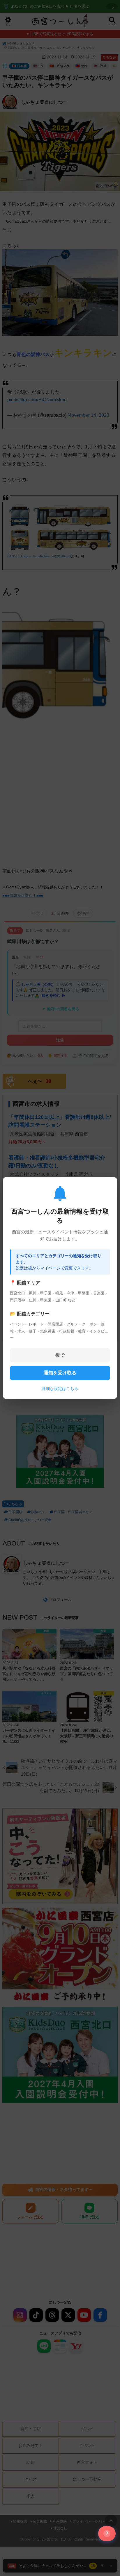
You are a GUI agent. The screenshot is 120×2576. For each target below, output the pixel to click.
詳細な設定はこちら (60, 1389)
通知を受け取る (60, 1373)
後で (60, 1355)
